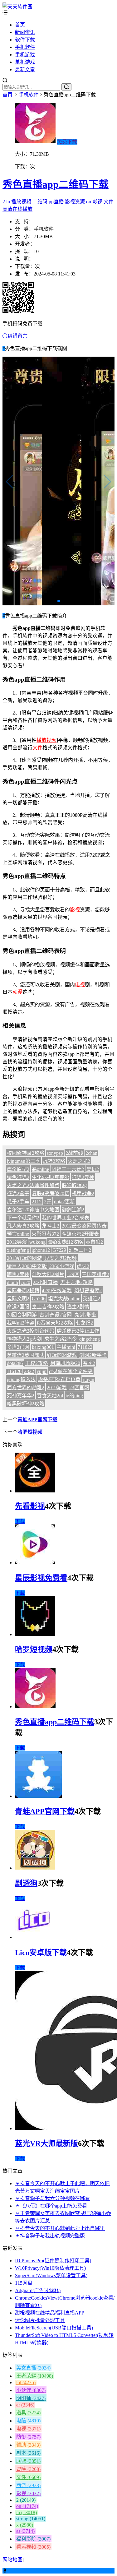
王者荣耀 (35, 2376)
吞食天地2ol (50, 1396)
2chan (91, 1153)
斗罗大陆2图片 (48, 1274)
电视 (80, 985)
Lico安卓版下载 (41, 1953)
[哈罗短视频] (35, 1634)
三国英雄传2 (95, 1274)
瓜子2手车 (18, 1202)
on (89, 202)
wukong (37, 1242)
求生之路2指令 (61, 1339)
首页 (20, 25)
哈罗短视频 (30, 1432)
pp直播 (56, 202)
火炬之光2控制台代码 (31, 1331)
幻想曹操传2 (88, 1290)
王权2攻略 (37, 1363)
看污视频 (33, 2547)
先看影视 (30, 1506)
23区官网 (79, 1387)
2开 (48, 1202)
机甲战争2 (83, 1193)
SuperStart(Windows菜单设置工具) (51, 2275)
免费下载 (67, 142)
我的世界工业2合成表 (66, 1218)
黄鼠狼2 (94, 1242)
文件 (109, 202)
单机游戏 (25, 62)
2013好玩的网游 (24, 1258)
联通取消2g (74, 1185)
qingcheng (90, 1339)
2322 (29, 1371)
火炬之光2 (79, 1161)
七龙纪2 (84, 1323)
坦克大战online (64, 1299)
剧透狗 (26, 1883)
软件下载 (25, 40)
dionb (12, 1282)
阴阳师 (31, 2398)
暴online (40, 1169)
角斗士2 (51, 1226)
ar (25, 2405)
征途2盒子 (18, 1193)
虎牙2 (83, 1266)
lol (26, 2382)
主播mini (66, 1347)
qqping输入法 (21, 1379)
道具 (28, 2413)
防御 (28, 2437)
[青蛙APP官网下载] (38, 1796)
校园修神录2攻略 (26, 1153)
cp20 (25, 1282)
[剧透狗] (35, 1868)
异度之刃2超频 (61, 1258)
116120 (14, 1371)
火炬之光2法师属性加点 (33, 1185)
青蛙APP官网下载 (37, 1420)
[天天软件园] (17, 7)
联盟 (28, 2461)
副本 (28, 2453)
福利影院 (33, 2539)
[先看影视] (35, 1491)
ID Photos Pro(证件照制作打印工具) (53, 2261)
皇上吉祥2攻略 (48, 1307)
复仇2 (93, 1169)
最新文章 (25, 69)
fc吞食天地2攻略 (55, 1323)
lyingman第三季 (24, 1161)
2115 (37, 1202)
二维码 (40, 202)
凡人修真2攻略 (23, 1226)
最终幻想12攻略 (66, 1242)
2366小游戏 (62, 1266)
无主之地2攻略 (76, 1282)
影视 (97, 202)
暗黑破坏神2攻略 (26, 1404)
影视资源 (75, 202)
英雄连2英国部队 (26, 1355)
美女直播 (33, 2368)
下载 (20, 1521)
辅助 (28, 2445)
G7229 (59, 1250)
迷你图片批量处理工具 (40, 2320)
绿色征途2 (18, 1177)
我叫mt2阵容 (21, 1323)
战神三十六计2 (68, 1169)
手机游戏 (25, 55)
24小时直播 (45, 1282)
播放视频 (21, 202)
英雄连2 (91, 1299)
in (8, 202)
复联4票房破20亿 (51, 1193)
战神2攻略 (54, 1161)
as (25, 2531)
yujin (41, 1371)
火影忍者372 (45, 1234)
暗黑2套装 (18, 1274)
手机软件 (25, 47)
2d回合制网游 (22, 1315)
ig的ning (74, 1396)
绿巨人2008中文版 (27, 1266)
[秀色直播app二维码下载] (35, 1707)
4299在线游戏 (57, 1290)
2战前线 (74, 1153)
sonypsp (55, 1153)
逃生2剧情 (78, 1307)
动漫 (17, 992)
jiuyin (89, 1379)
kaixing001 (43, 1347)
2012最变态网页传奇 (84, 1226)
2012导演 (17, 1242)
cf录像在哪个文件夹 (71, 1371)
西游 (28, 2485)
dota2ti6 (15, 1363)
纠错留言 (17, 336)
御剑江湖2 (73, 1210)
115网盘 (24, 2283)
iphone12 (41, 1250)
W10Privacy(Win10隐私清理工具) (50, 2268)
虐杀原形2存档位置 (59, 1379)
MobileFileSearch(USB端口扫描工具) (54, 2328)
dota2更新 (64, 1202)
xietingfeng (18, 1250)
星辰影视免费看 (41, 1578)
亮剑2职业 (85, 1315)
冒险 (28, 2469)
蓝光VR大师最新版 (46, 2144)
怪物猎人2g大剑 (24, 1339)
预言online (18, 1234)
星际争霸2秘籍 (23, 1290)
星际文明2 (18, 1299)
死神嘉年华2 (21, 1396)
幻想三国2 (80, 1250)
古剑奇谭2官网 (56, 1315)
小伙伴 (31, 2390)
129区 (73, 1274)
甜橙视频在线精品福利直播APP (50, 2313)
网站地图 (12, 2560)
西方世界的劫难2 (26, 1387)
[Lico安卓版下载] (34, 1937)
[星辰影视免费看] (35, 1563)
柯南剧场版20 (65, 1363)
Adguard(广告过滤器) (38, 2290)
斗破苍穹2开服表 (80, 1234)
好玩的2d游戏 (62, 1355)
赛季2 (89, 1363)
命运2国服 (18, 1307)
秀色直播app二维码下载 (56, 184)
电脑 (28, 2421)
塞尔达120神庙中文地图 (33, 1210)
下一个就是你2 (23, 1218)
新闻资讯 (25, 32)
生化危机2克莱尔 (51, 1177)
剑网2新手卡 (93, 1355)
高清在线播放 (17, 209)
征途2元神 (83, 1177)
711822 (85, 1347)
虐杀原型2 (18, 1169)
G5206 (39, 1299)
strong (31, 2519)
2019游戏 (57, 1387)
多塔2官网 (18, 1347)
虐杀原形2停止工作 (78, 1331)
